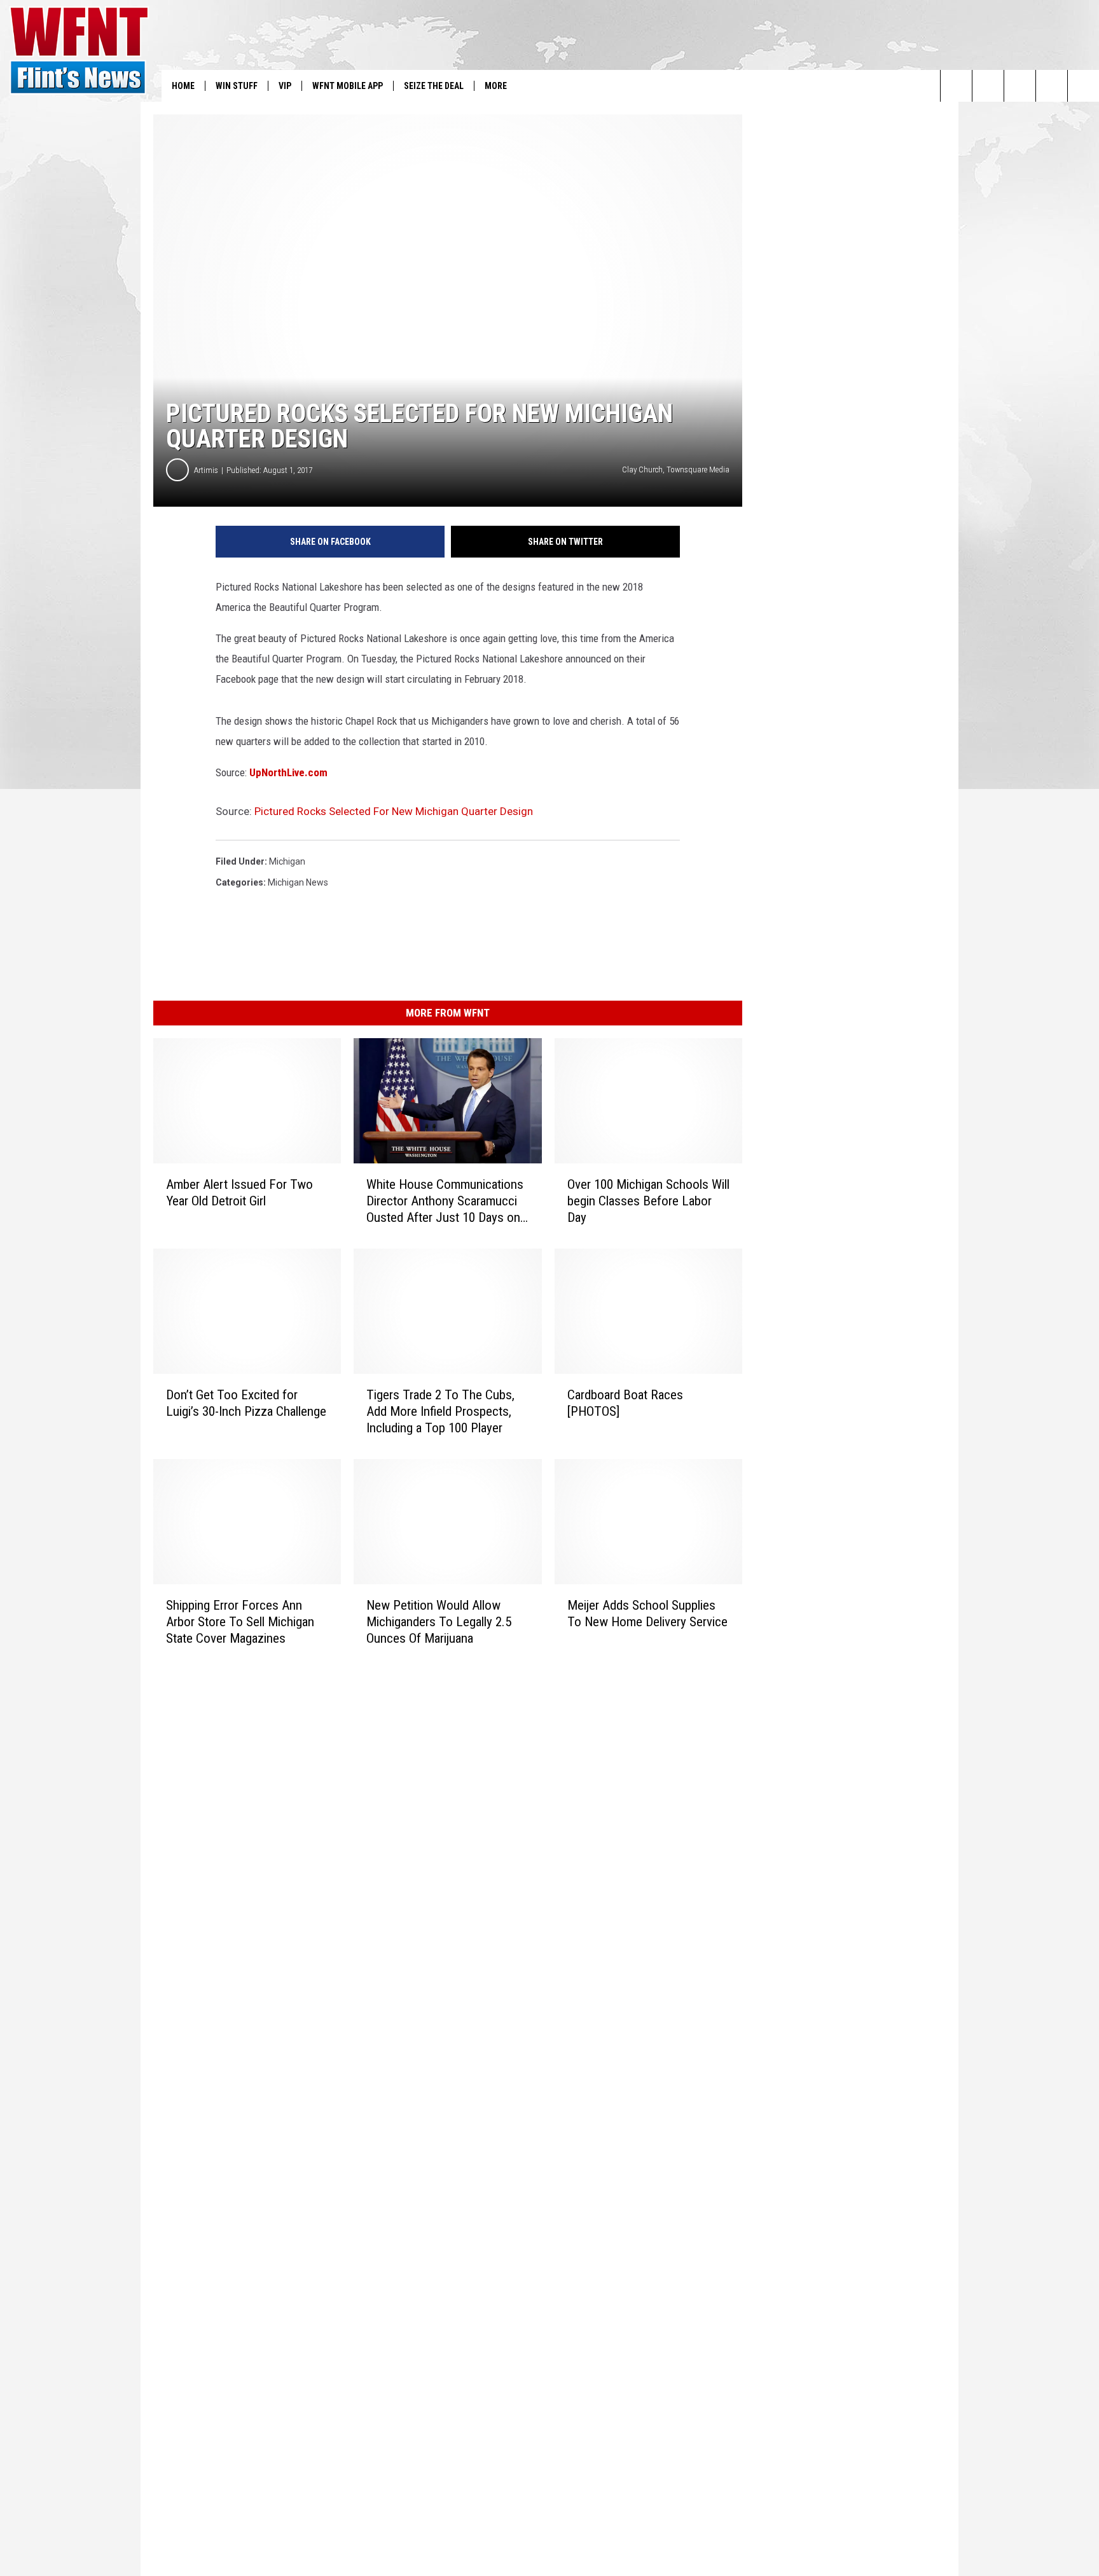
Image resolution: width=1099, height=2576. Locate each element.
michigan (287, 861)
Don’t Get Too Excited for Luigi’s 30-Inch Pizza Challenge (246, 1403)
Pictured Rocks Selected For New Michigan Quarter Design (394, 811)
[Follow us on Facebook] (1020, 86)
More (496, 86)
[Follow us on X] (1052, 86)
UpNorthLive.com (288, 772)
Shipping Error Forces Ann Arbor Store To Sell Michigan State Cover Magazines (240, 1622)
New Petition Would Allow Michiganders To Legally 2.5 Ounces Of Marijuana (439, 1622)
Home (183, 86)
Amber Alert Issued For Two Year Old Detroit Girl (239, 1193)
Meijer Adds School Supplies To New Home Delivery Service (647, 1613)
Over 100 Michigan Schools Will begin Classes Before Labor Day (648, 1201)
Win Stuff (237, 86)
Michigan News (298, 882)
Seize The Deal (434, 86)
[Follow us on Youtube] (1083, 86)
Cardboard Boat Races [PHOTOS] (625, 1403)
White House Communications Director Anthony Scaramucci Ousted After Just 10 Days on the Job (445, 1201)
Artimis (206, 470)
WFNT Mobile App (348, 86)
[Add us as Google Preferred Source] (988, 86)
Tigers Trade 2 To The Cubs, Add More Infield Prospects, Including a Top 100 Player (440, 1411)
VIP (285, 86)
